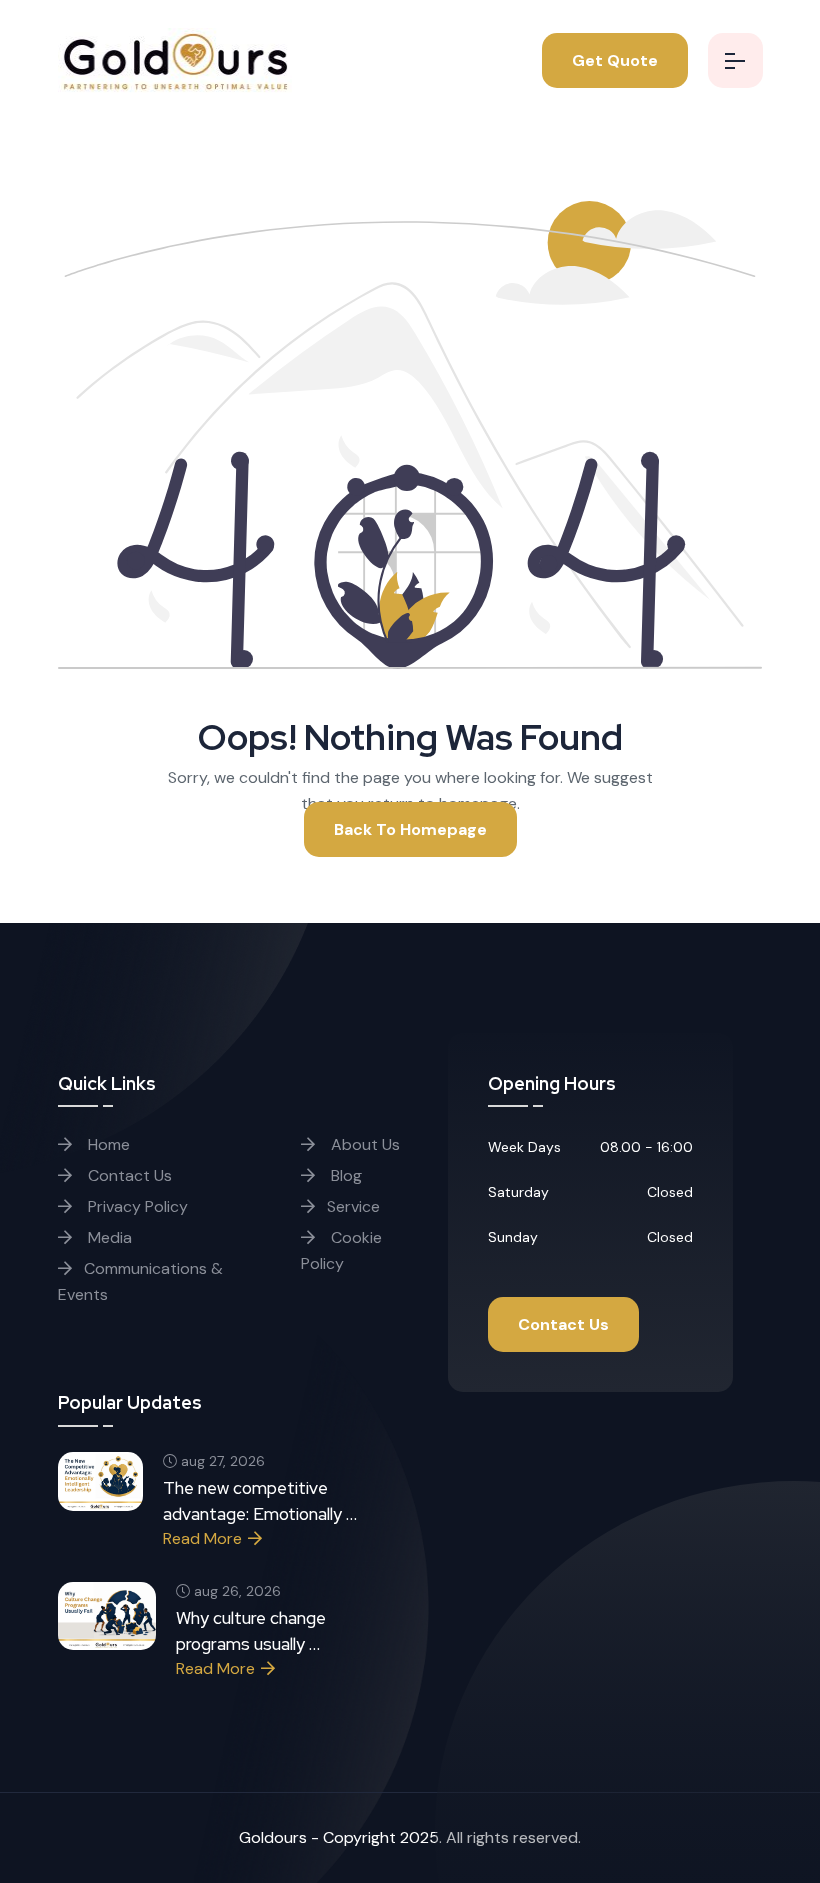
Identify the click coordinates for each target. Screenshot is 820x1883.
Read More (202, 1538)
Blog (344, 1175)
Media (108, 1237)
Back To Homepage (410, 829)
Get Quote (615, 60)
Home (107, 1144)
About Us (363, 1144)
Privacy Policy (136, 1206)
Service (353, 1206)
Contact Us (128, 1175)
